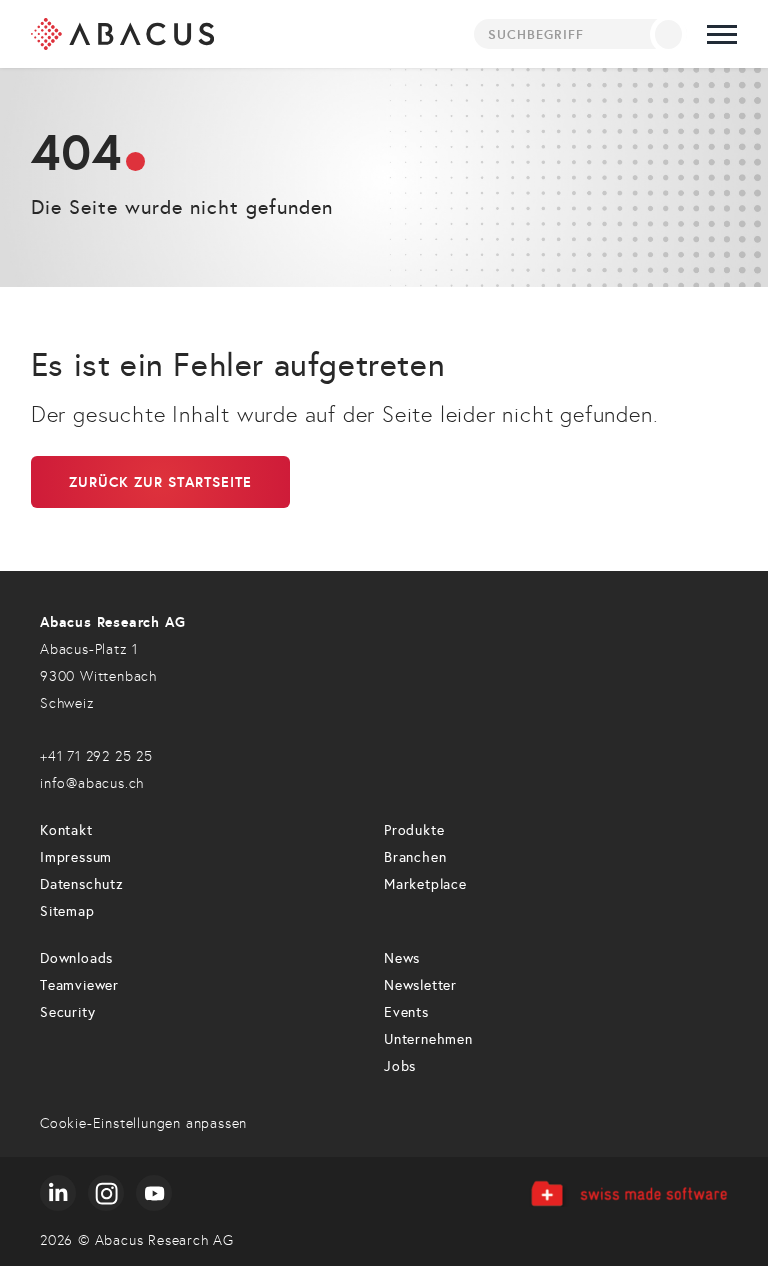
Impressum (76, 857)
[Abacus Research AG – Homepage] (122, 34)
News (402, 958)
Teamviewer (79, 985)
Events (406, 1012)
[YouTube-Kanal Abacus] (154, 1193)
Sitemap (67, 911)
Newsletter (420, 985)
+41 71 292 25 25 (96, 756)
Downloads (76, 958)
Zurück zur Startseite (160, 482)
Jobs (400, 1066)
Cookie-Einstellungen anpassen (143, 1123)
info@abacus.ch (92, 783)
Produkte (414, 830)
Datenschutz (82, 884)
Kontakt (66, 830)
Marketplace (425, 884)
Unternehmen (428, 1039)
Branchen (415, 857)
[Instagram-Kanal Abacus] (106, 1193)
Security (67, 1012)
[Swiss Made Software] (628, 1193)
